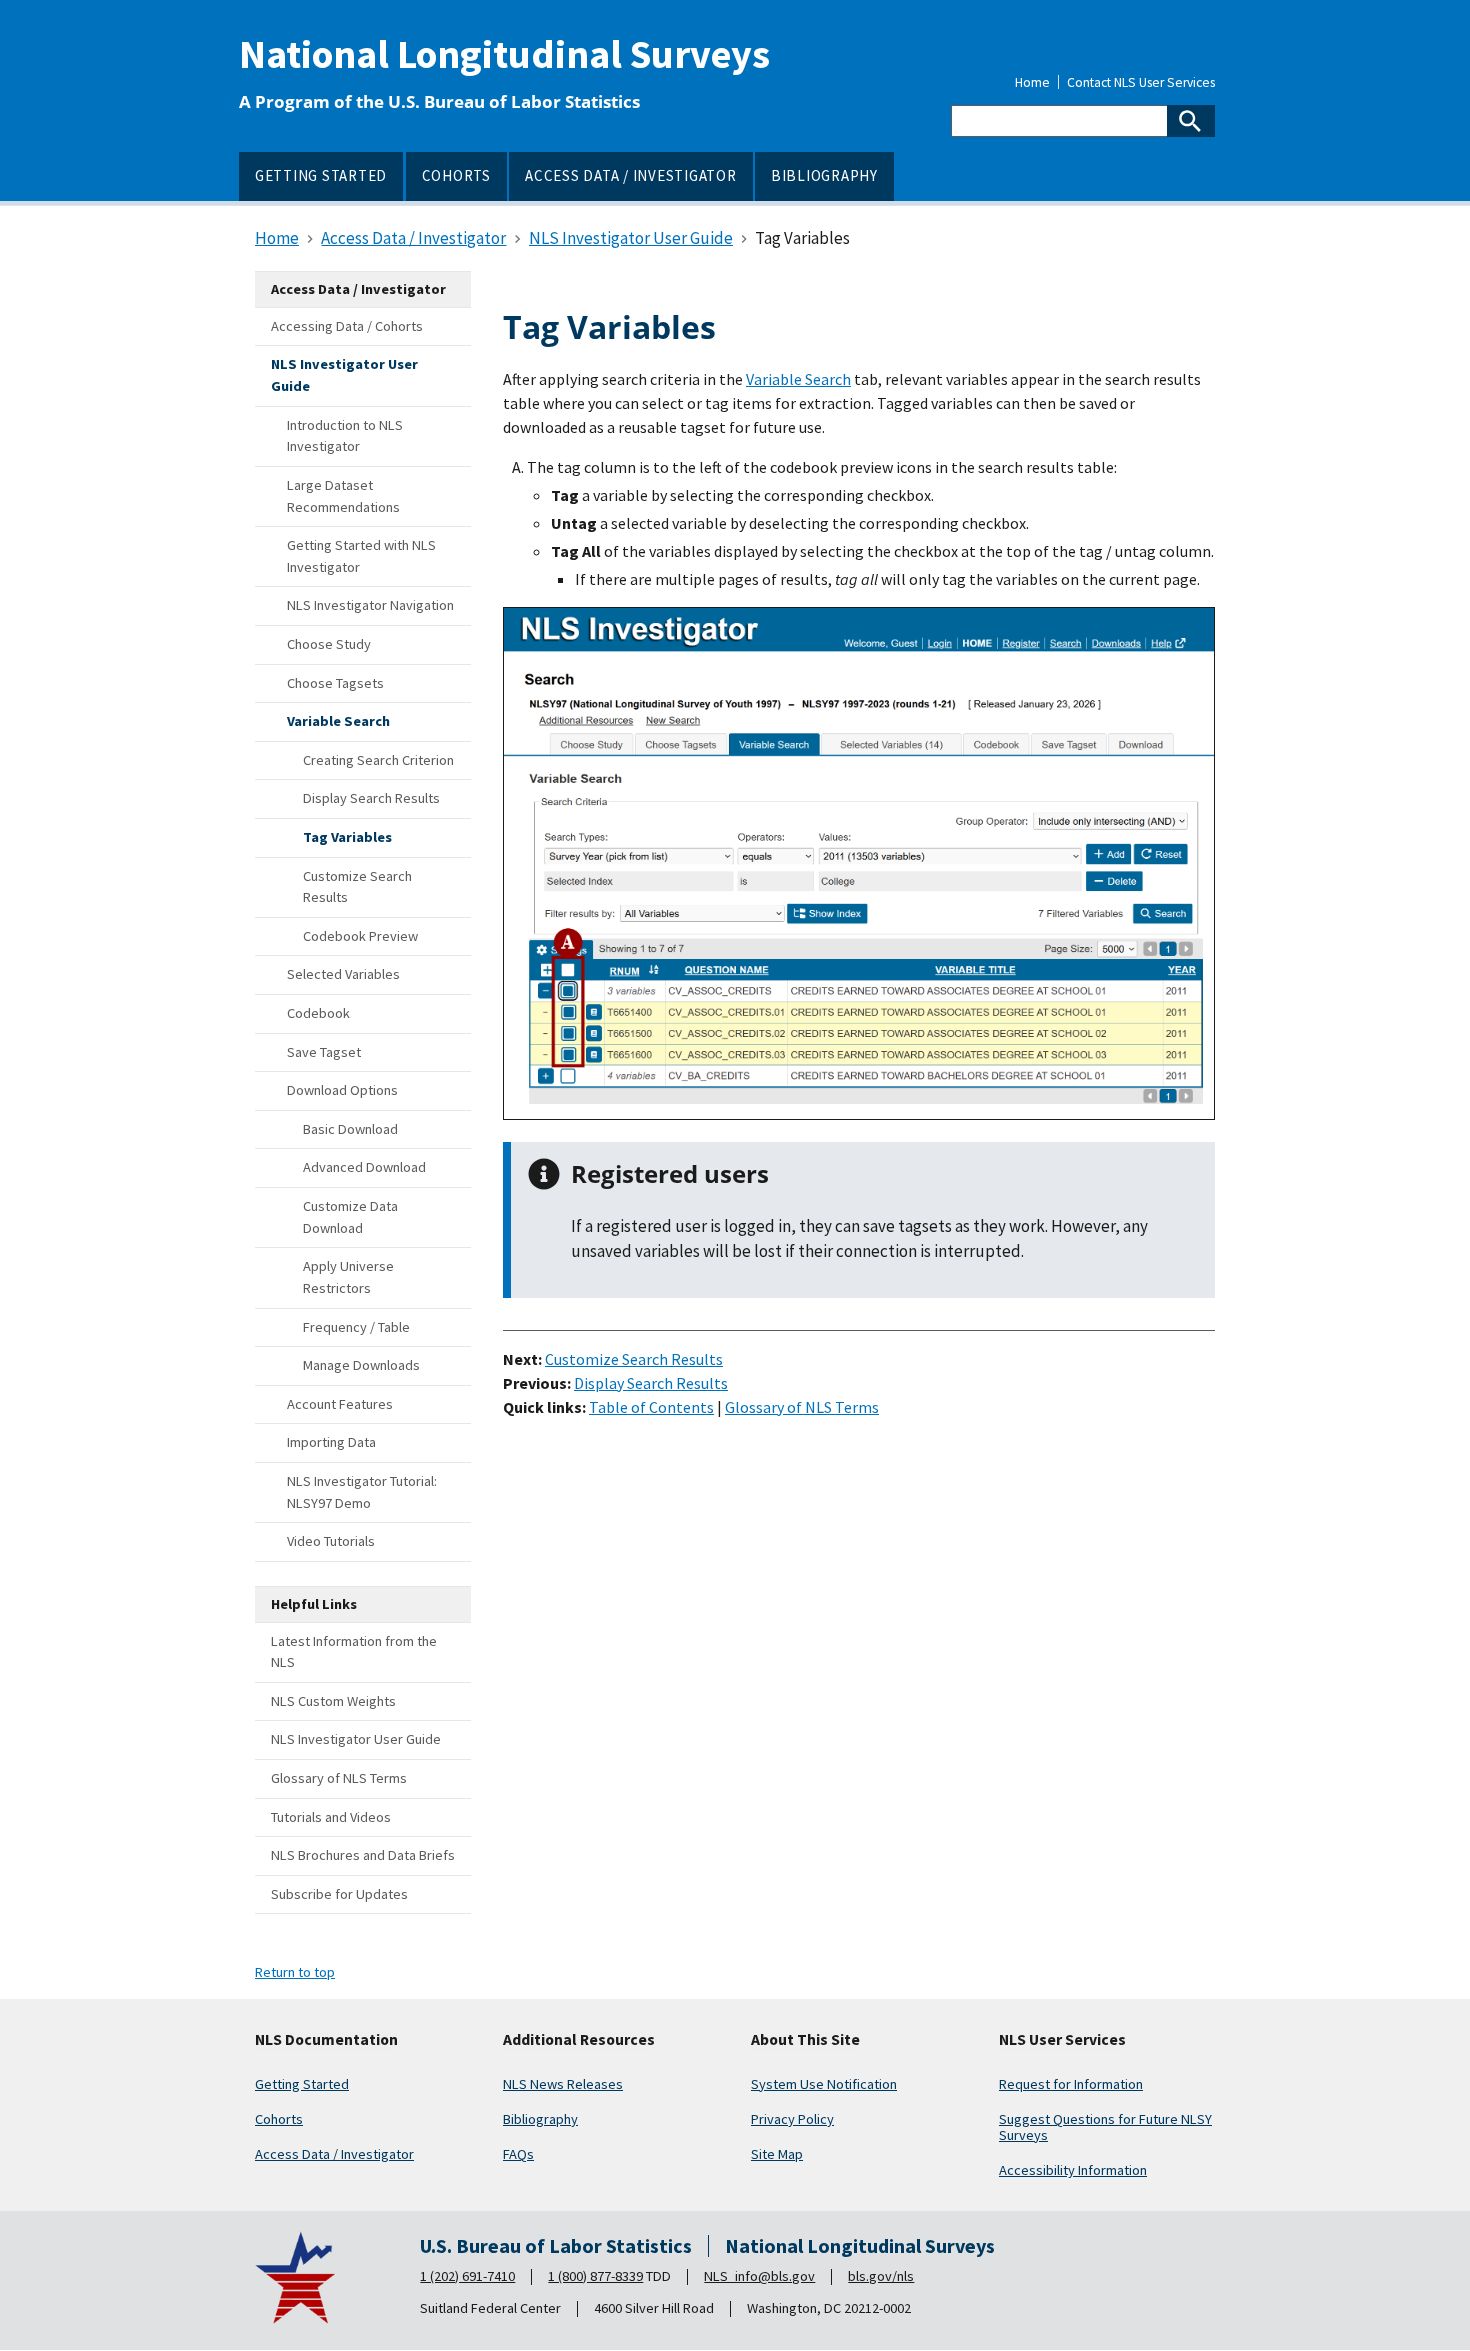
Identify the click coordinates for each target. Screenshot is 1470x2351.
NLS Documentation (326, 2040)
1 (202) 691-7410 (467, 2276)
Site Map (777, 2154)
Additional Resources (579, 2040)
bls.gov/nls (881, 2276)
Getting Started (302, 2084)
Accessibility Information (1073, 2170)
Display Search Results (651, 1383)
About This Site (805, 2040)
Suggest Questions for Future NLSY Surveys (1105, 2127)
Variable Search (798, 379)
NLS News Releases (563, 2084)
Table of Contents (651, 1407)
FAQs (518, 2154)
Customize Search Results (634, 1359)
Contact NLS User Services (1141, 83)
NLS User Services (1062, 2040)
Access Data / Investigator (334, 2154)
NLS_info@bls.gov (759, 2276)
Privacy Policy (792, 2119)
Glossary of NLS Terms (802, 1407)
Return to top (295, 1972)
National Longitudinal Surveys (504, 54)
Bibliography (540, 2119)
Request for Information (1071, 2084)
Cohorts (279, 2119)
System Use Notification (824, 2084)
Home (1032, 83)
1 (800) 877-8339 (595, 2276)
